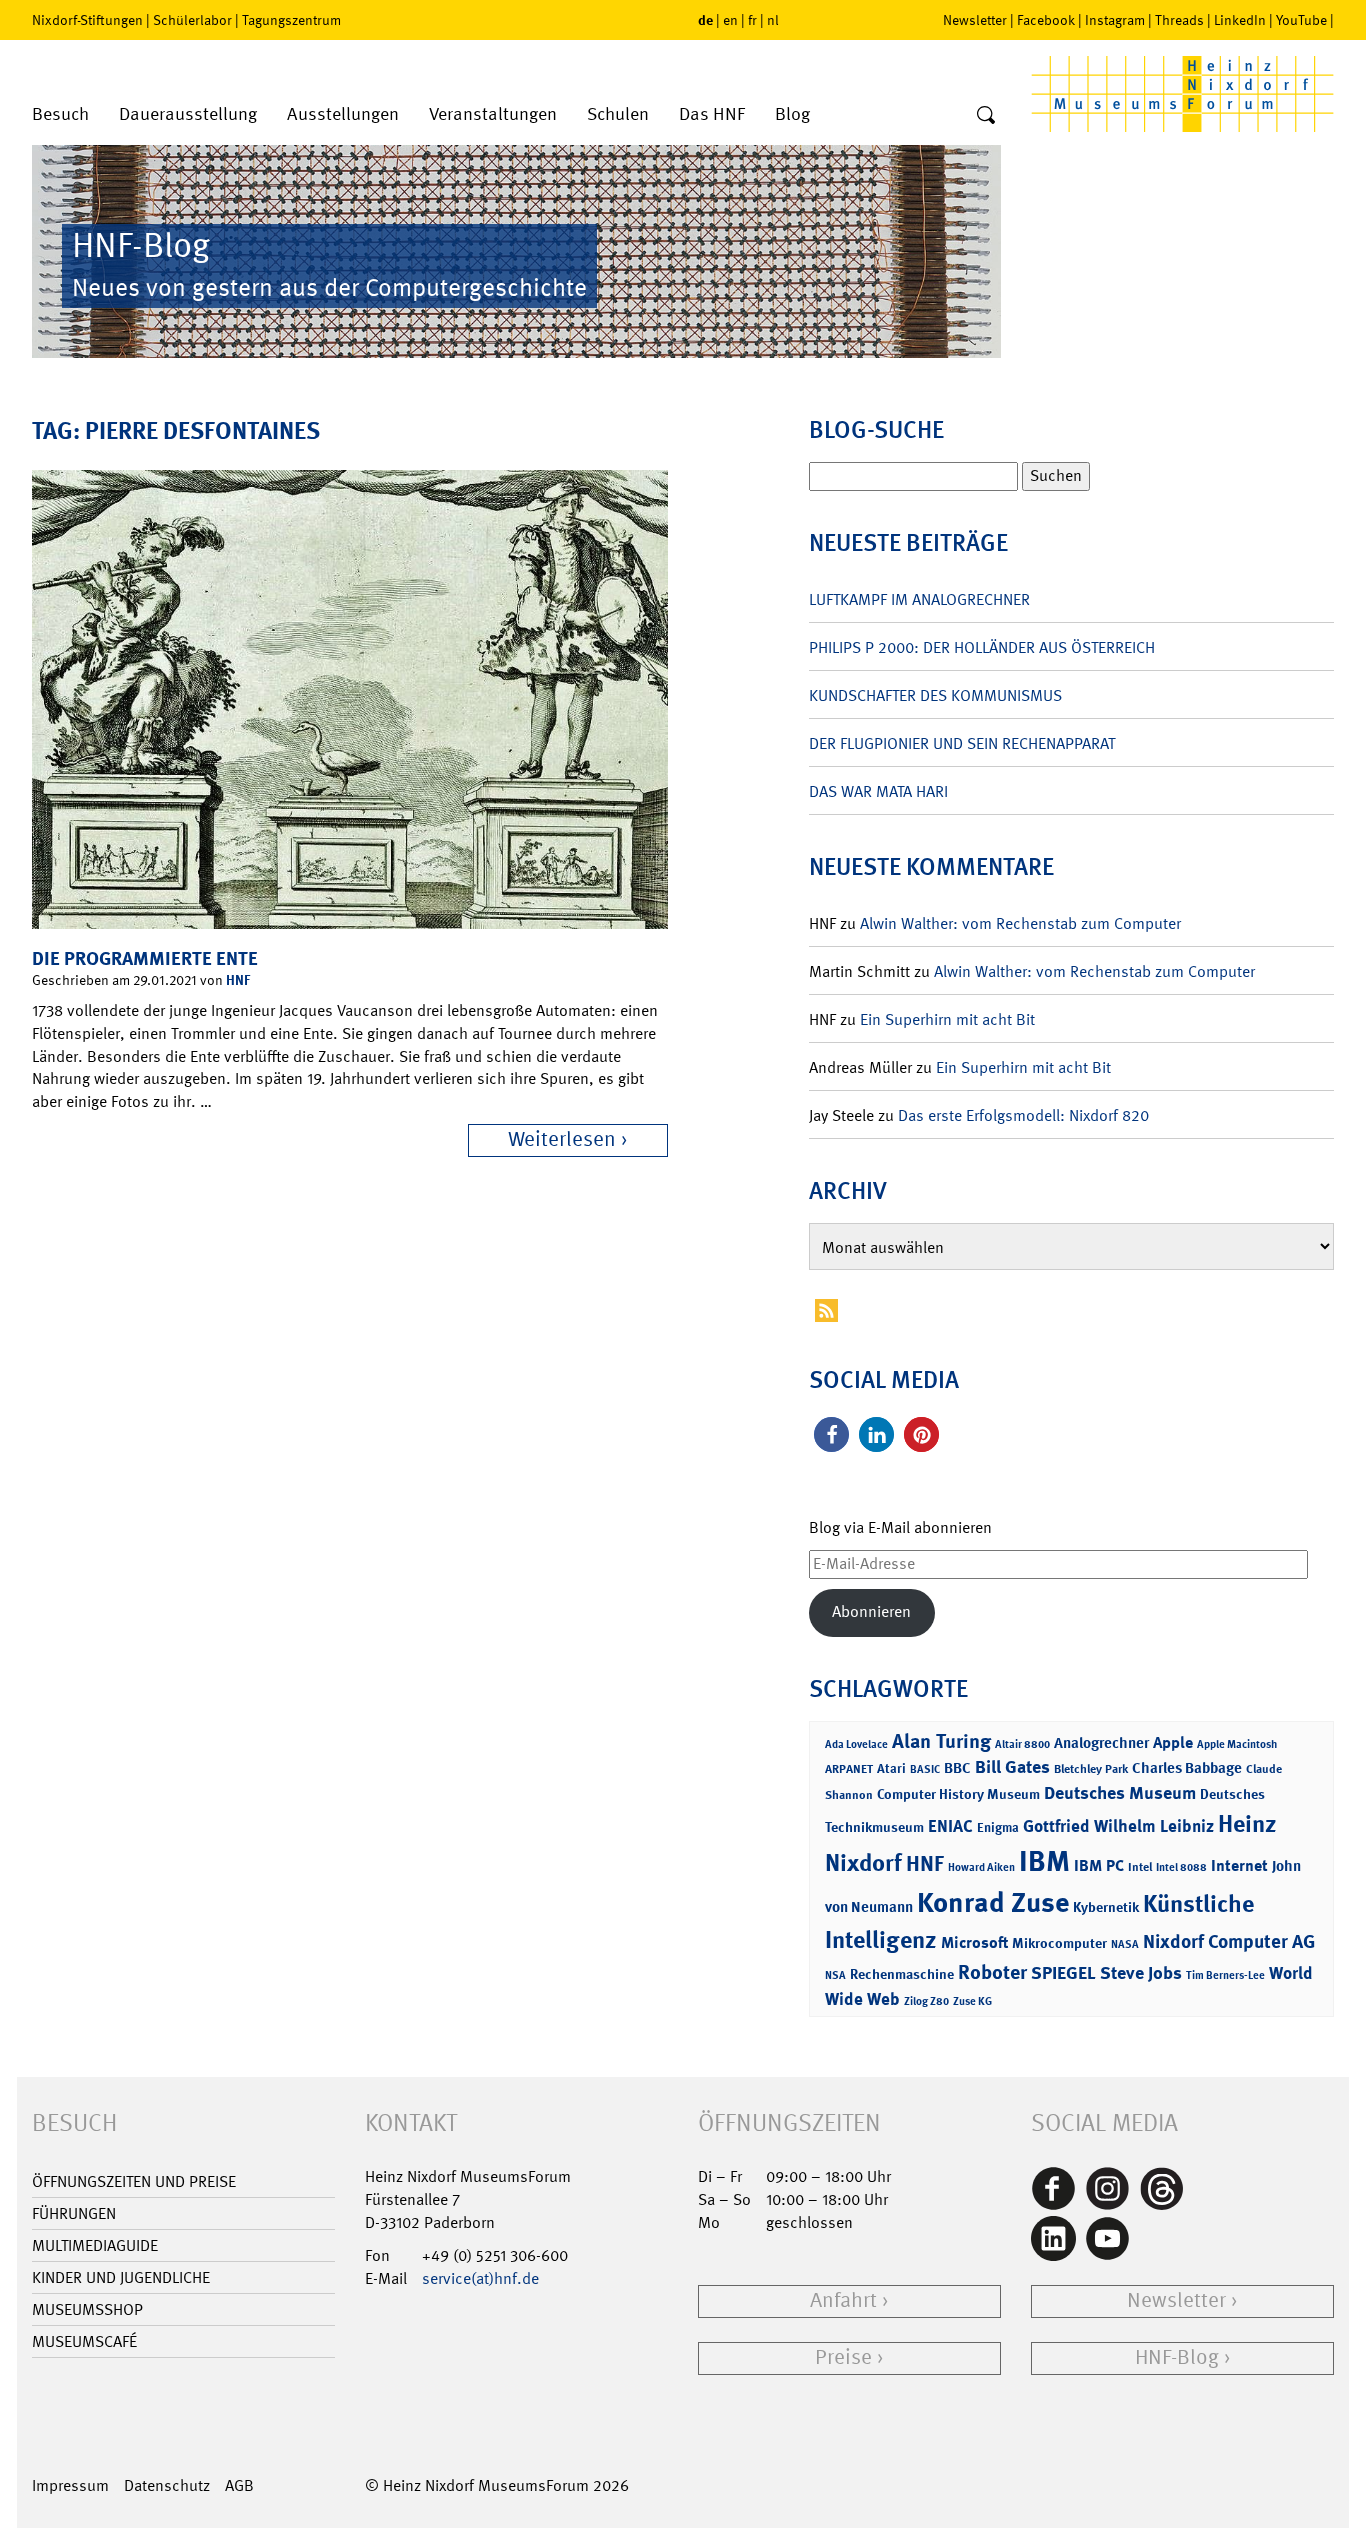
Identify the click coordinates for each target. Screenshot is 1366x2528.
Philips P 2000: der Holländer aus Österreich (982, 647)
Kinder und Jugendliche (121, 2277)
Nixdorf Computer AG (1229, 1941)
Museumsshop (87, 2309)
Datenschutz (167, 2485)
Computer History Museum (958, 1793)
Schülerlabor (192, 20)
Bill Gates (1012, 1767)
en (730, 20)
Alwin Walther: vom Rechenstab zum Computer (1020, 923)
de (705, 19)
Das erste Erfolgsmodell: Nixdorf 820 (1023, 1115)
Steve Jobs (1141, 1973)
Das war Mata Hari (878, 791)
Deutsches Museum (1120, 1793)
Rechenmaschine (902, 1973)
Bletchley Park (1091, 1769)
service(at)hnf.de (480, 2278)
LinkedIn (1240, 20)
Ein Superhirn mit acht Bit (947, 1019)
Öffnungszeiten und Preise (134, 2181)
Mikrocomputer (1059, 1942)
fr (752, 20)
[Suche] (986, 116)
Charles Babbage (1187, 1768)
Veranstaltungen (493, 114)
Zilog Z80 (926, 2001)
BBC (957, 1768)
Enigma (998, 1827)
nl (773, 20)
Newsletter (975, 20)
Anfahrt (843, 2300)
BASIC (925, 1769)
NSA (835, 1975)
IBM (1044, 1861)
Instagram (1115, 20)
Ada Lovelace (856, 1744)
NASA (1125, 1944)
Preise (843, 2357)
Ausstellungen (343, 114)
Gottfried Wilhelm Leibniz (1118, 1826)
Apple (1173, 1742)
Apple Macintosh (1237, 1744)
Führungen (74, 2213)
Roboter (992, 1972)
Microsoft (974, 1942)
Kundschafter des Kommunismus (935, 695)
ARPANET (849, 1769)
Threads (1179, 20)
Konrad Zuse (993, 1902)
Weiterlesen (562, 1139)
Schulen (618, 114)
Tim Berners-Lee (1225, 1975)
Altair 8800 (1022, 1744)
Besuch (60, 114)
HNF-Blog (1177, 2357)
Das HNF (712, 114)
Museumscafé (84, 2341)
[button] (831, 1434)
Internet (1239, 1865)
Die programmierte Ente (145, 958)
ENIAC (950, 1826)
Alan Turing (941, 1741)
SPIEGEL (1063, 1973)
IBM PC (1099, 1865)
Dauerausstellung (188, 114)
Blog (792, 114)
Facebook (1046, 20)
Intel (1140, 1867)
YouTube (1301, 20)
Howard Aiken (981, 1867)
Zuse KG (972, 2001)
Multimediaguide (95, 2245)
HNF (238, 979)
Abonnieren (871, 1611)
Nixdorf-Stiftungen (87, 20)
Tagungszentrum (291, 20)
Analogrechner (1101, 1743)
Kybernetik (1106, 1906)
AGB (239, 2485)
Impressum (70, 2485)
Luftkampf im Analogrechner (919, 599)
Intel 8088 (1181, 1867)
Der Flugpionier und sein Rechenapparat (962, 743)
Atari (891, 1768)
